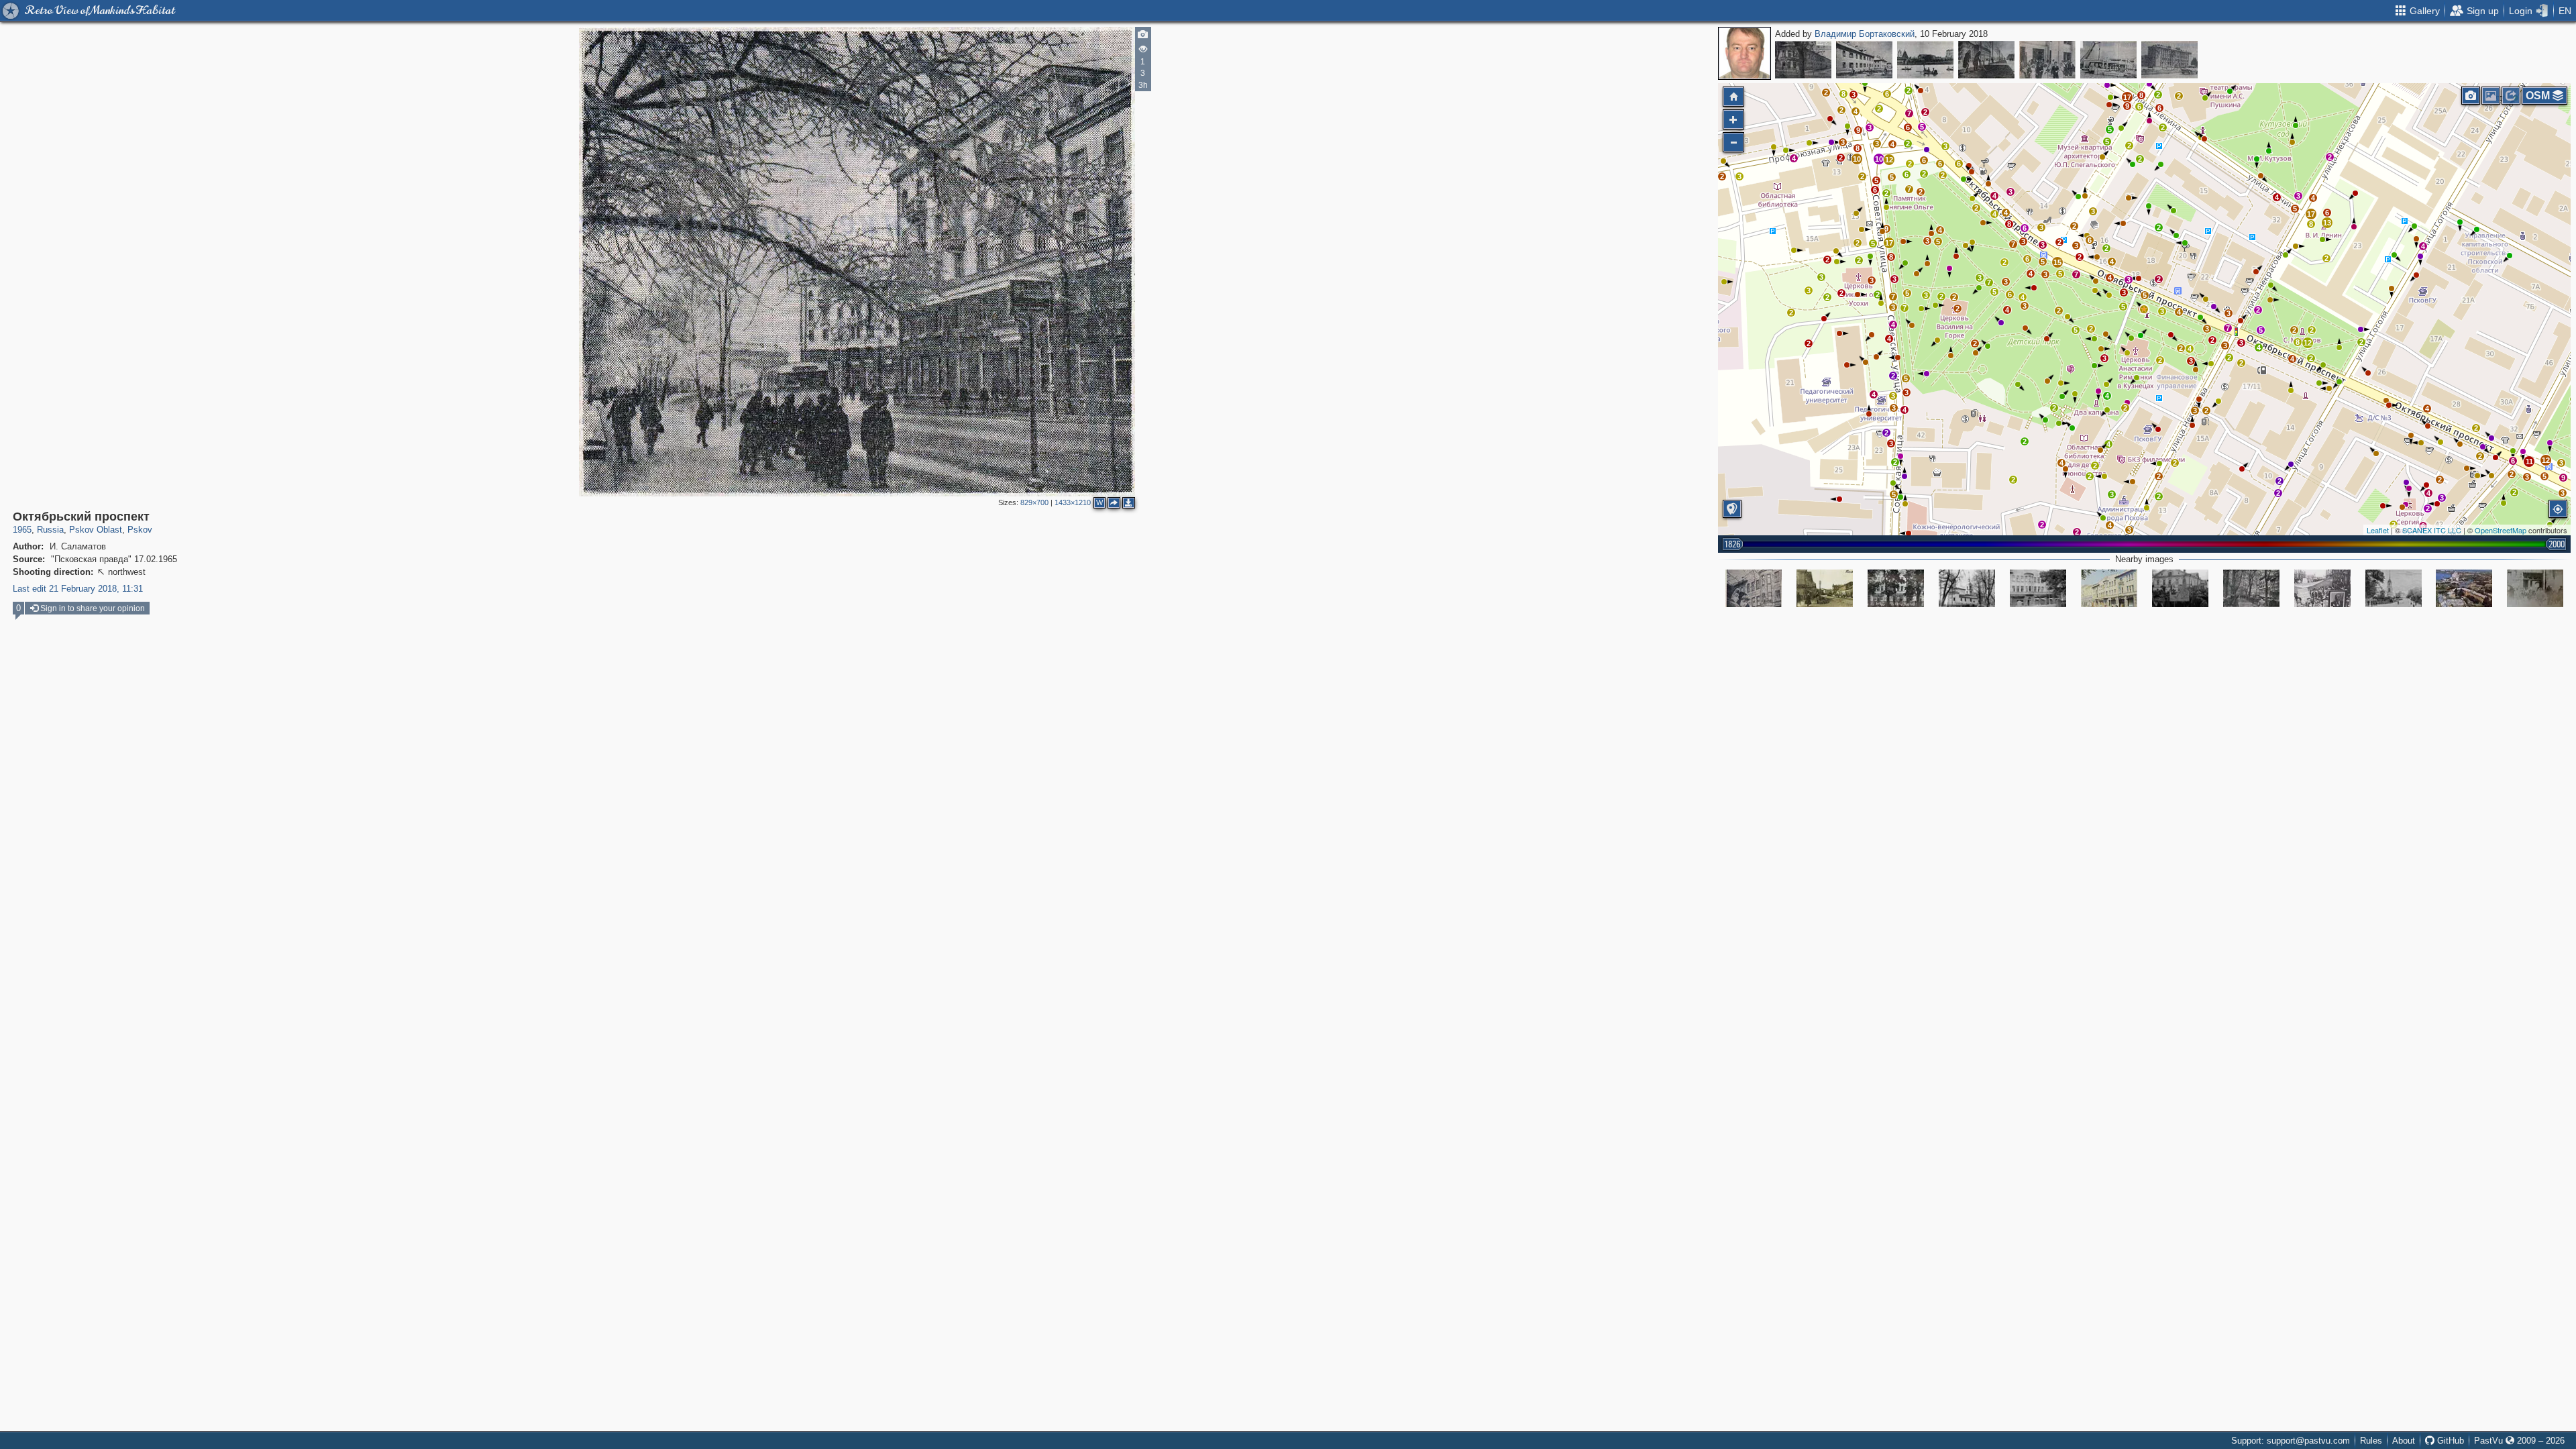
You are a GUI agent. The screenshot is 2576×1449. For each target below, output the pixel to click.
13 (2327, 223)
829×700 (1034, 502)
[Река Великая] (1925, 60)
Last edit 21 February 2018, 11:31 (78, 589)
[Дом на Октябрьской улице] (1896, 588)
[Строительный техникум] (2169, 60)
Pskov (140, 530)
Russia (50, 530)
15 (2057, 262)
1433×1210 (1073, 502)
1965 (22, 530)
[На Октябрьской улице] (2038, 588)
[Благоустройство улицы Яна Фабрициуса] (1986, 60)
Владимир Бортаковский (1865, 34)
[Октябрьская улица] (2180, 588)
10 (1879, 159)
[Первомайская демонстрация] (2322, 588)
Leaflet (2378, 530)
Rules (2371, 1441)
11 (2529, 462)
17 (2311, 214)
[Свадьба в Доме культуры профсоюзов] (2047, 60)
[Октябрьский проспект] (2144, 309)
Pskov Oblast (96, 530)
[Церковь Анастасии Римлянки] (1967, 588)
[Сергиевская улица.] (1825, 588)
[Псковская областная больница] (1803, 60)
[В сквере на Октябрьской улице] (1754, 588)
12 (2308, 343)
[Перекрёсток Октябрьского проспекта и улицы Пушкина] (2464, 588)
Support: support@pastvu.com (2291, 1441)
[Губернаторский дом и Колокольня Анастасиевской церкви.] (2394, 588)
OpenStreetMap (2501, 530)
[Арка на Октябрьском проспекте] (2535, 588)
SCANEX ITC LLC (2432, 530)
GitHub (2449, 1441)
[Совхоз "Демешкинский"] (1864, 60)
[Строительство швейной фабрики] (2108, 60)
